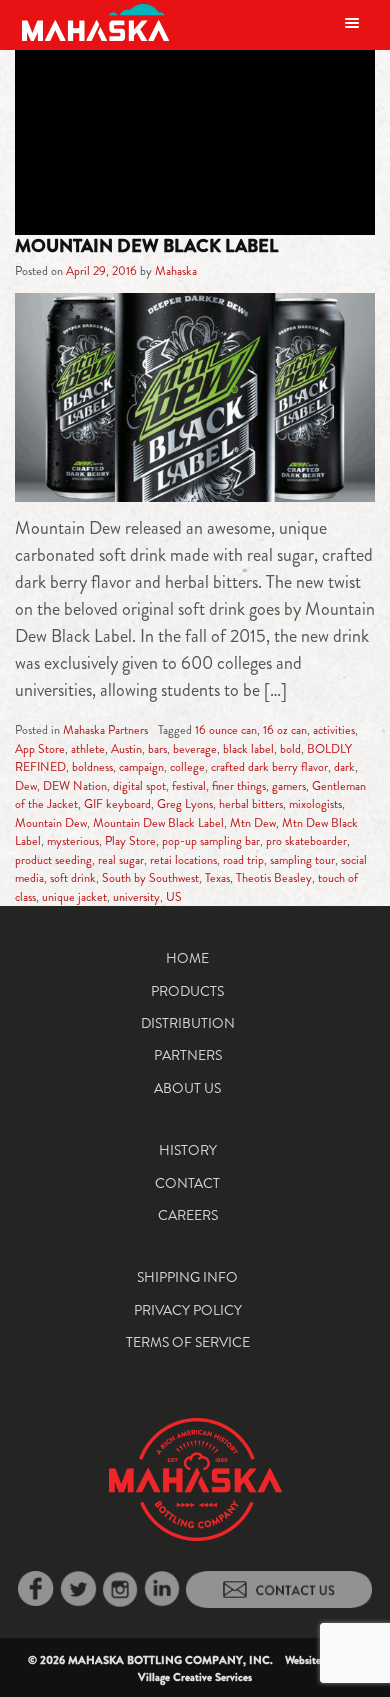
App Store (40, 749)
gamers (289, 786)
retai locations (183, 860)
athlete (88, 749)
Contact (187, 1183)
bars (157, 749)
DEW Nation (75, 786)
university (136, 897)
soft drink (73, 878)
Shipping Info (187, 1277)
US (174, 897)
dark (344, 767)
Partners (188, 1055)
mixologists (315, 804)
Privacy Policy (188, 1310)
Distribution (188, 1023)
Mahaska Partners (105, 730)
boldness (92, 767)
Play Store (130, 841)
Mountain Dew (51, 823)
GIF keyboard (117, 804)
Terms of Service (188, 1342)
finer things (239, 786)
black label (248, 749)
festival (189, 786)
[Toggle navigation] (352, 22)
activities (334, 730)
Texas (217, 878)
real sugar (121, 860)
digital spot (139, 786)
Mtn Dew (253, 823)
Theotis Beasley (274, 878)
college (187, 767)
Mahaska (176, 271)
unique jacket (74, 897)
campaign (141, 767)
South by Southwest (150, 878)
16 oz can (285, 730)
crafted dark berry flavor (269, 767)
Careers (188, 1215)
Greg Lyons (185, 804)
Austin (126, 749)
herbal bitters (251, 804)
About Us (187, 1088)
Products (187, 991)
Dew (26, 786)
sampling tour (302, 860)
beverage (195, 749)
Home (187, 958)
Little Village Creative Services (250, 1668)
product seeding (53, 860)
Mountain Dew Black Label (146, 246)
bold (290, 749)
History (188, 1150)
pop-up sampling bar (211, 841)
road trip (243, 860)
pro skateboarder (306, 841)
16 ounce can (226, 730)
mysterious (73, 841)
